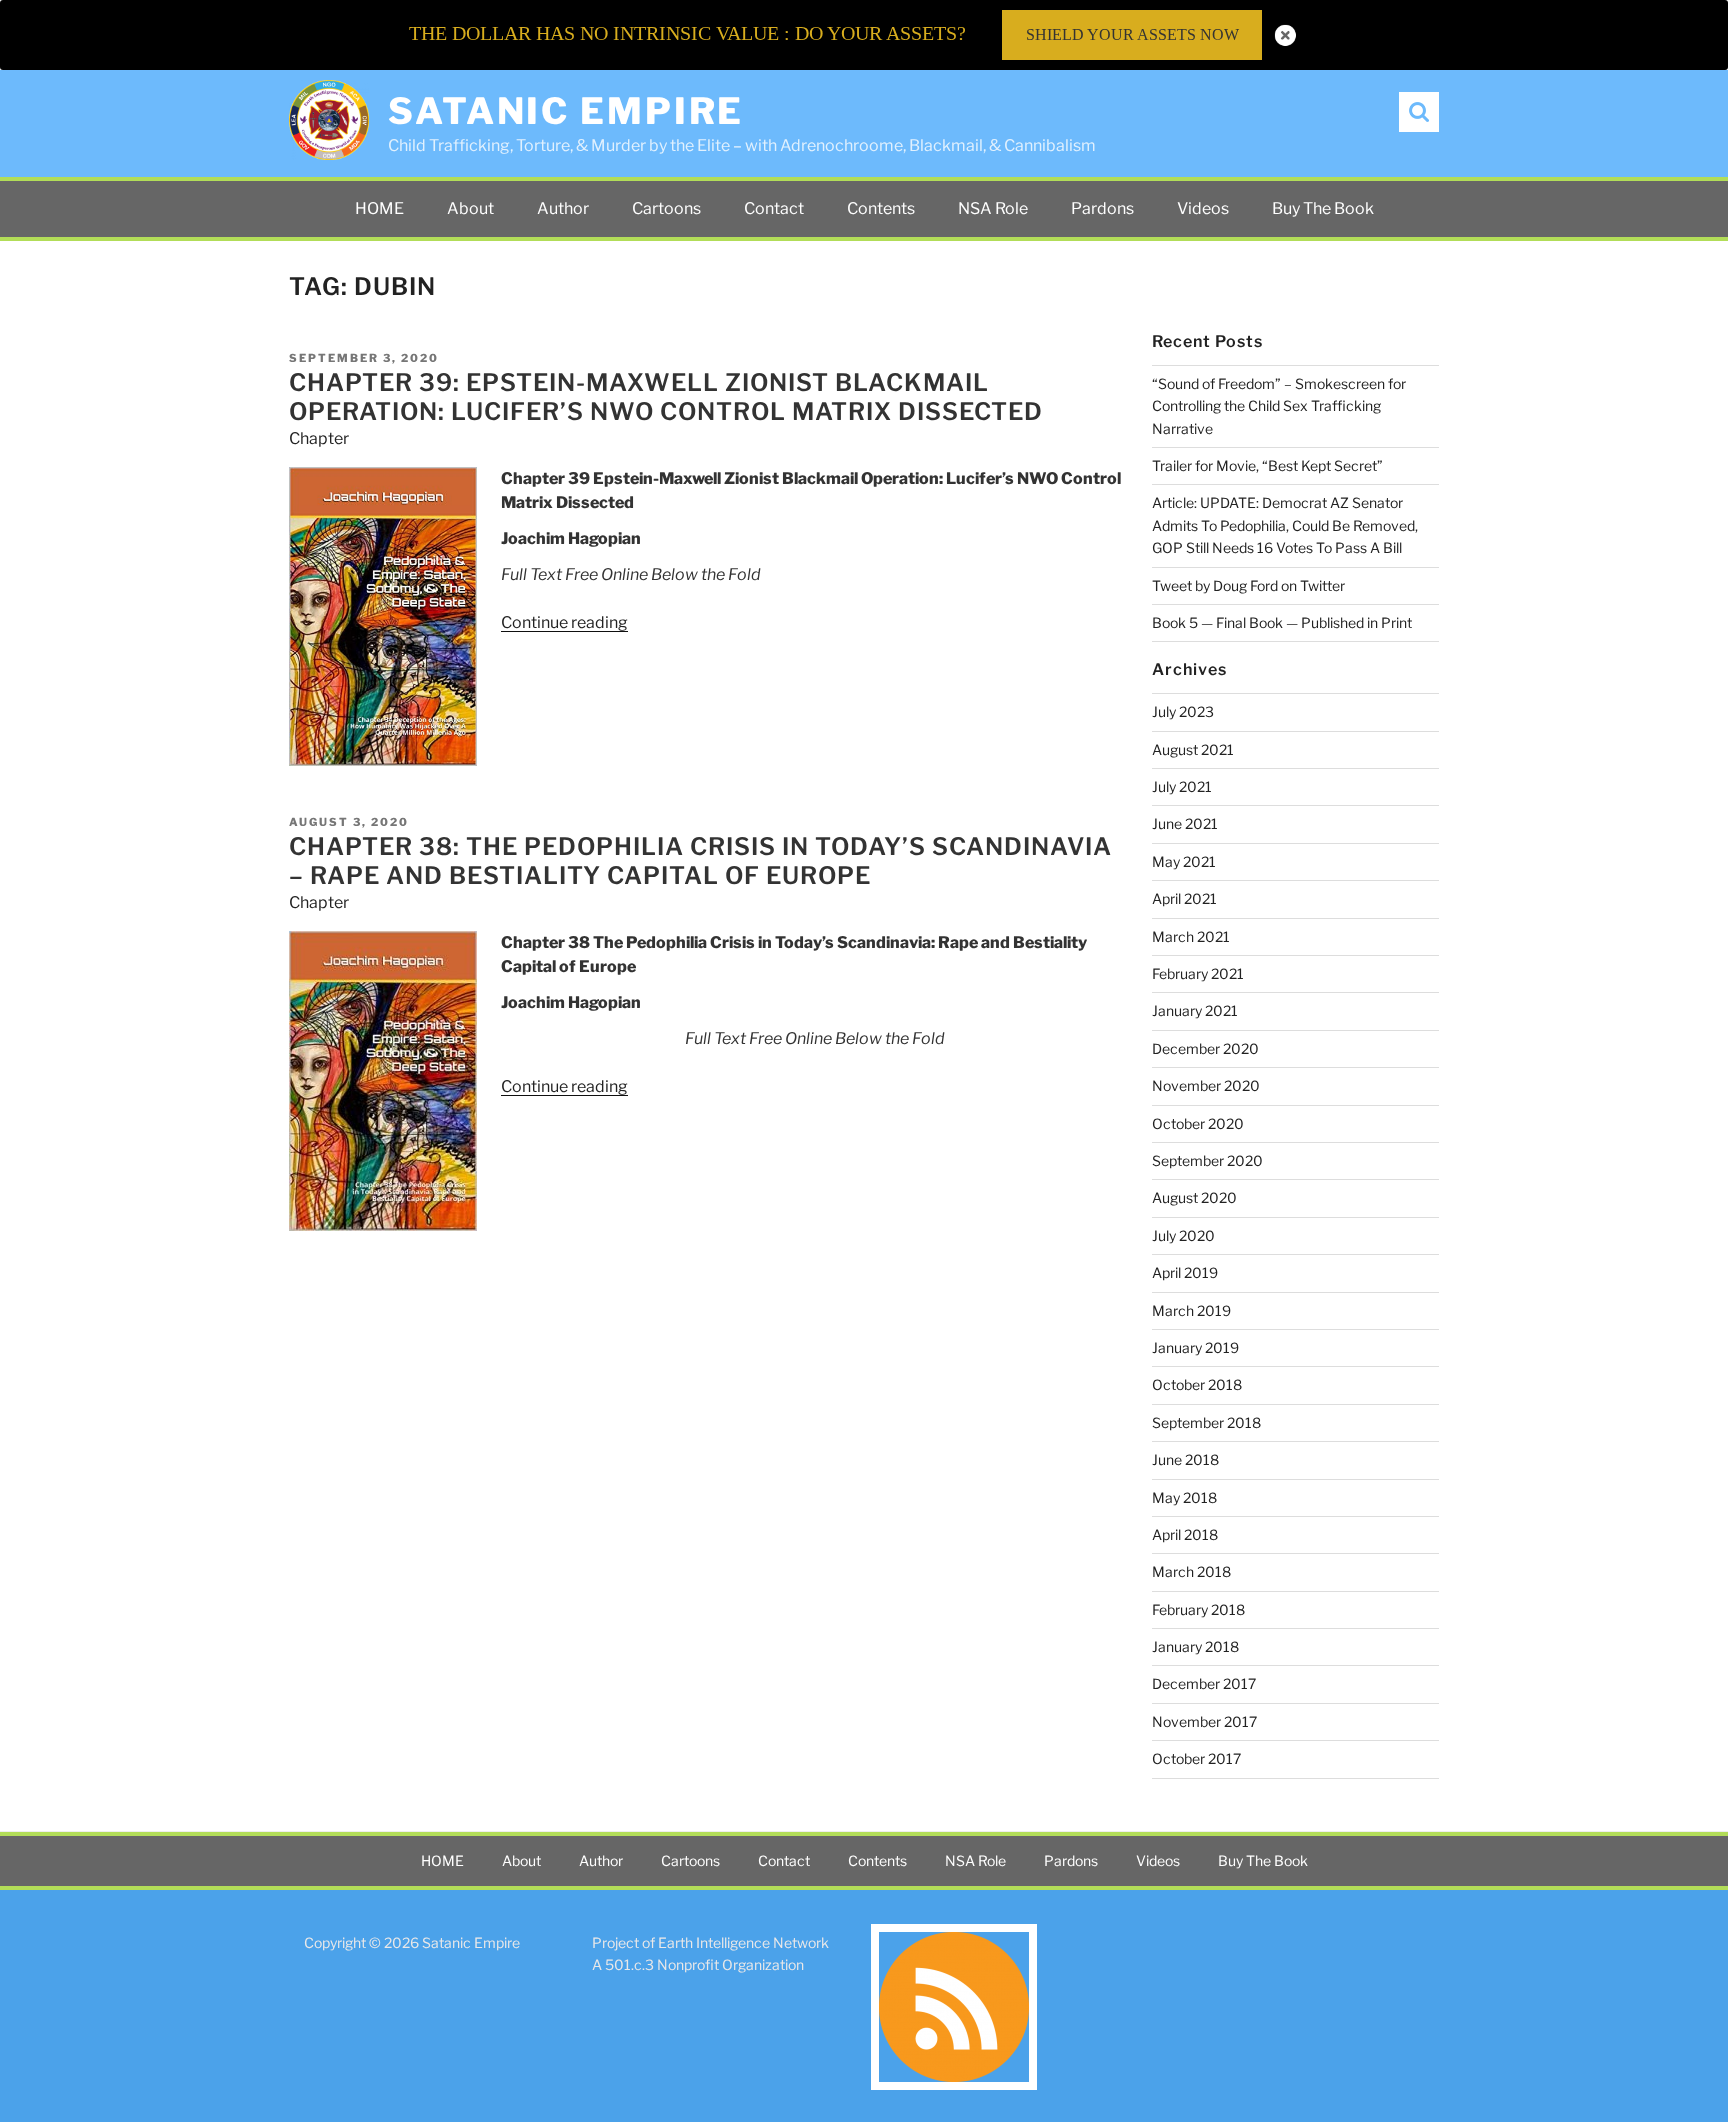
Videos (1203, 208)
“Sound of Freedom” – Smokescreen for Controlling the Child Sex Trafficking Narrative (1279, 406)
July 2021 (1182, 786)
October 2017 (1196, 1758)
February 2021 (1198, 973)
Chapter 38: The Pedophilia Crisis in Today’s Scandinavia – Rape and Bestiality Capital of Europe (700, 861)
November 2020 (1206, 1085)
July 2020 (1183, 1235)
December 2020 (1205, 1048)
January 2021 (1195, 1010)
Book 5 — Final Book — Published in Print (1282, 622)
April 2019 (1185, 1272)
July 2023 (1183, 711)
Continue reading (564, 622)
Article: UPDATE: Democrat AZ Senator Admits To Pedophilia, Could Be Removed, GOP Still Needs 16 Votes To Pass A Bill (1285, 525)
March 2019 (1191, 1310)
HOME (379, 208)
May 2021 (1184, 861)
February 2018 (1198, 1609)
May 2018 (1184, 1497)
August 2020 (1194, 1197)
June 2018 (1185, 1459)
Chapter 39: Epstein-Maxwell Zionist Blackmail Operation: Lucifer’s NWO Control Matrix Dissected (666, 397)
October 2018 (1197, 1384)
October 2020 (1198, 1123)
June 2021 (1185, 823)
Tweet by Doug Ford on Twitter (1248, 585)
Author (563, 208)
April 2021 (1184, 898)
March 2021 (1191, 936)
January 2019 (1195, 1347)
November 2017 (1204, 1721)
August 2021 (1193, 749)
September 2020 (1207, 1160)
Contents (881, 208)
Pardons (1102, 208)
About (470, 208)
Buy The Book (1323, 208)
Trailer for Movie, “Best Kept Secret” (1267, 465)
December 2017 (1204, 1683)
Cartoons (666, 208)
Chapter (319, 438)
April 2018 (1185, 1534)
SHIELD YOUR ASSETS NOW (1132, 34)
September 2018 (1206, 1422)
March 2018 (1191, 1571)
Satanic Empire (566, 111)
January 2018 (1195, 1646)
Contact (774, 208)
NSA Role (993, 208)
